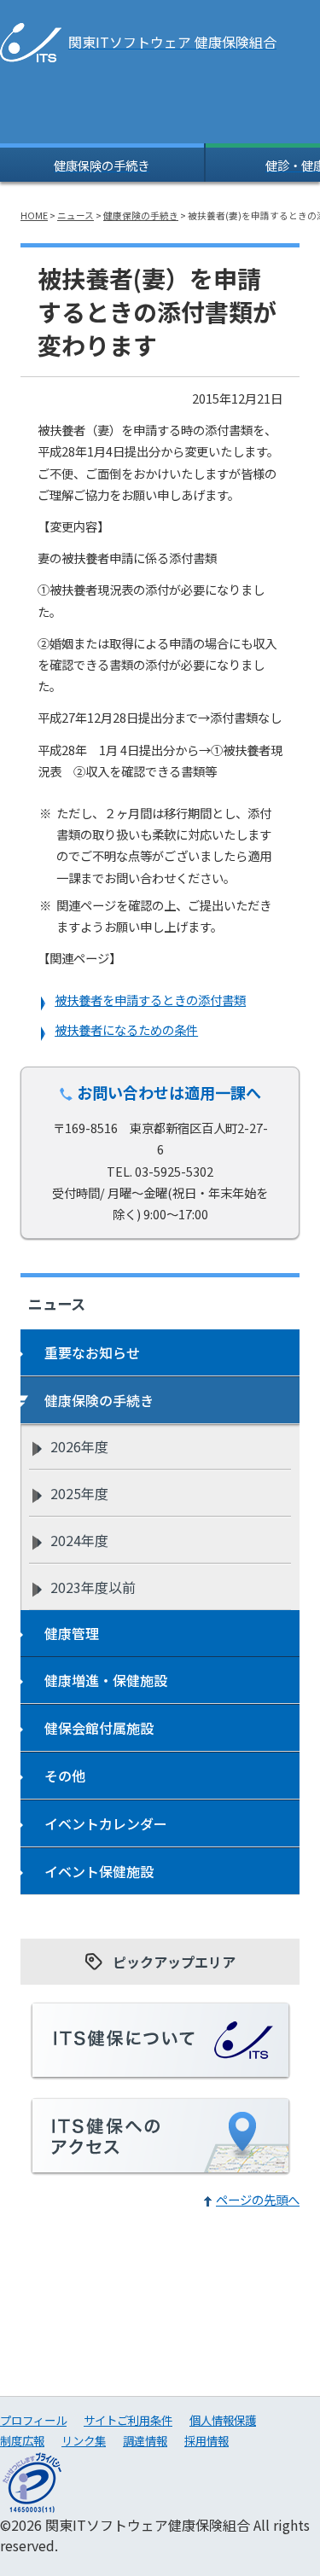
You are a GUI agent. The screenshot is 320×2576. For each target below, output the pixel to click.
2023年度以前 (93, 1587)
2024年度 (79, 1540)
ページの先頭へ (258, 2199)
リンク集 (84, 2440)
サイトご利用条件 (128, 2420)
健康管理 (72, 1633)
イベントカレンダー (106, 1823)
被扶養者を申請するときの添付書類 (150, 1000)
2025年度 (79, 1493)
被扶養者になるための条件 (126, 1029)
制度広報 (22, 2440)
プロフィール (33, 2420)
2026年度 (79, 1446)
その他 (65, 1776)
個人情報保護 (223, 2420)
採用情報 (207, 2440)
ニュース (76, 215)
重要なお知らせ (92, 1352)
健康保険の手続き (102, 165)
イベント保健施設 (99, 1871)
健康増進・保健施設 (106, 1680)
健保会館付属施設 (99, 1728)
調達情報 (145, 2440)
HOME (34, 215)
